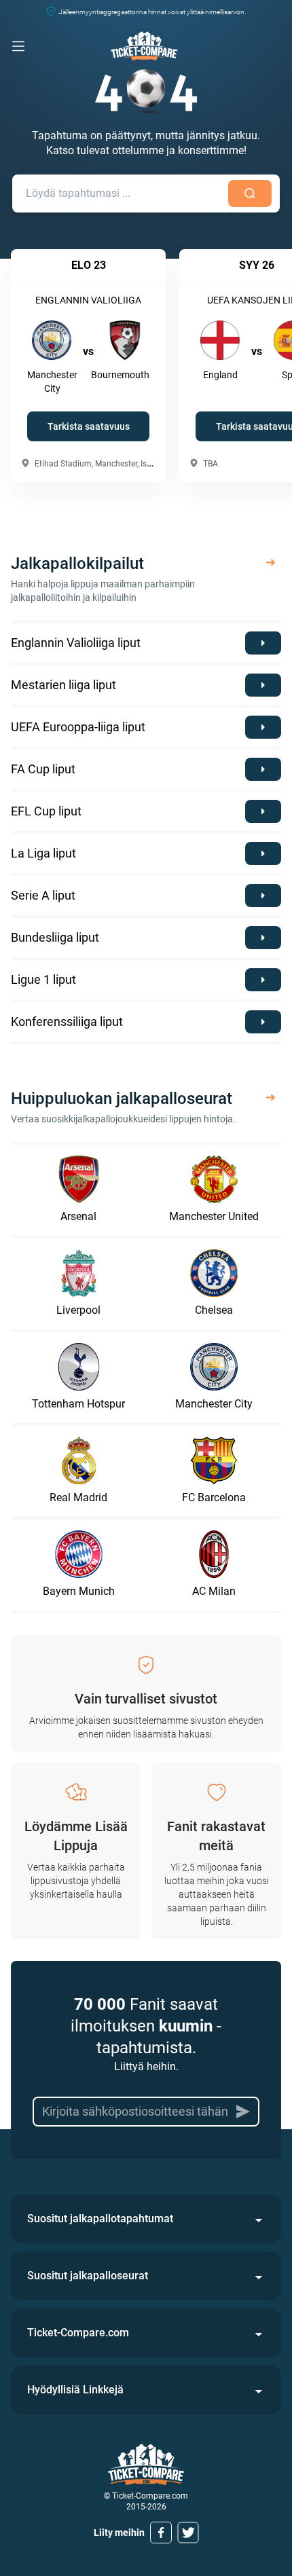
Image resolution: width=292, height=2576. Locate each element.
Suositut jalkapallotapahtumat (100, 2219)
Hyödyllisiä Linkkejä (75, 2390)
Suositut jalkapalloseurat (88, 2276)
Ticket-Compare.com (78, 2333)
